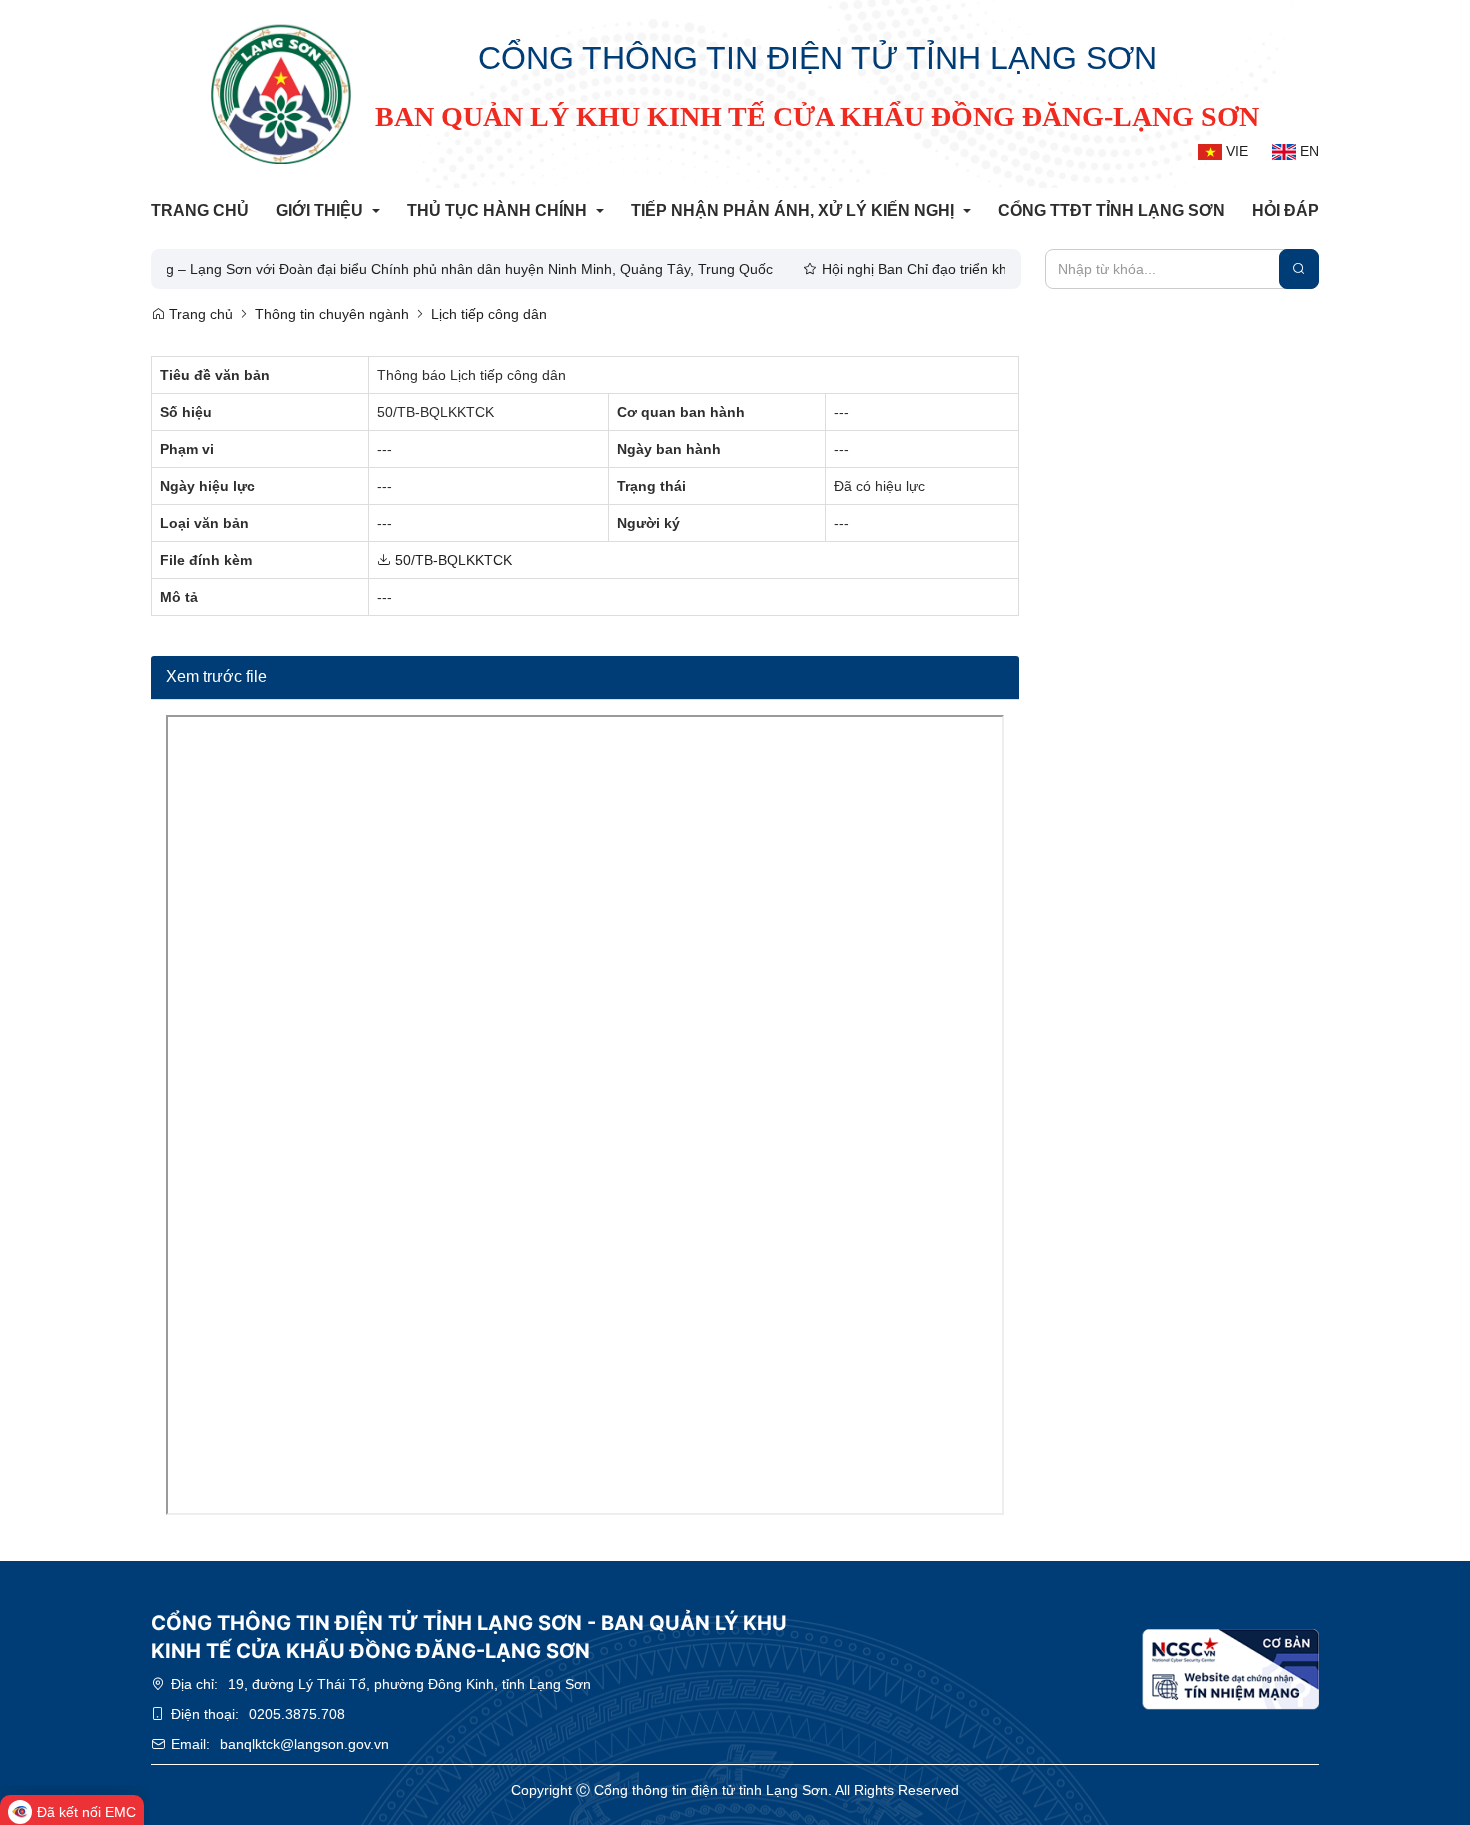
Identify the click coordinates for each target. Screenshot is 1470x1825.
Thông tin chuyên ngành (332, 314)
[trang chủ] (281, 94)
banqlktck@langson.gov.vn (304, 1744)
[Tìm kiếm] (1299, 269)
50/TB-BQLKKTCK (451, 560)
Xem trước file (216, 676)
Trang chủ (199, 314)
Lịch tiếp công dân (489, 314)
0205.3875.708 (297, 1714)
